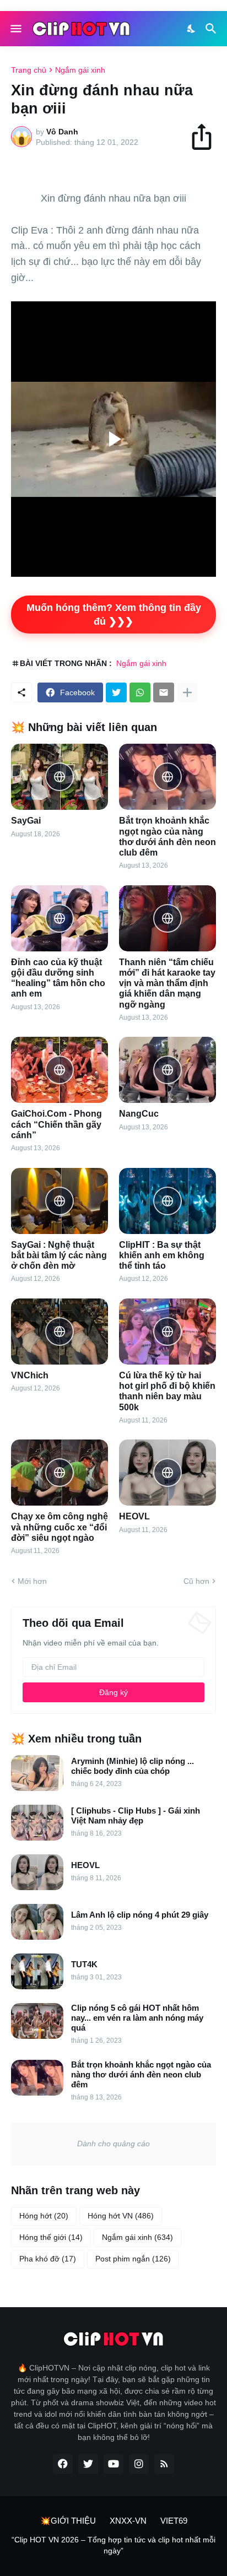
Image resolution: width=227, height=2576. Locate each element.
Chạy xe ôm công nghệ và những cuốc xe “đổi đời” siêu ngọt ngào (60, 1527)
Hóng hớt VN (121, 2216)
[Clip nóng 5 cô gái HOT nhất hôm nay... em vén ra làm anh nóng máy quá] (37, 2021)
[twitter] (88, 2464)
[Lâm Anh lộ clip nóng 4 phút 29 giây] (37, 1922)
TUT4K (84, 1964)
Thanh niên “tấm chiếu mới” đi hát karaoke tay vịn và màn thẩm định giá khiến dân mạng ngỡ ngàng (167, 983)
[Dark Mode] (192, 29)
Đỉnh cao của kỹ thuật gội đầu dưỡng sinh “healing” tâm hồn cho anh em (58, 978)
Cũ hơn (196, 1581)
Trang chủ (29, 70)
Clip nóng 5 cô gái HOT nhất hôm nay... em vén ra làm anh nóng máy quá (137, 2018)
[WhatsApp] (140, 692)
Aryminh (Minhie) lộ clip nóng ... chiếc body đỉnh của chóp (133, 1766)
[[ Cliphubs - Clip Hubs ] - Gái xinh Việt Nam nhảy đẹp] (37, 1823)
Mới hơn (32, 1581)
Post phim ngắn (133, 2259)
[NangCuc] (167, 1070)
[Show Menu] (15, 29)
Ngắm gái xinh (80, 70)
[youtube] (113, 2464)
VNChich (30, 1375)
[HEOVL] (167, 1473)
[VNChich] (60, 1332)
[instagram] (139, 2464)
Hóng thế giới (51, 2237)
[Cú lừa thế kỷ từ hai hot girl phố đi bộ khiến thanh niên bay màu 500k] (167, 1332)
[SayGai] (60, 777)
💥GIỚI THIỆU (68, 2521)
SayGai (26, 821)
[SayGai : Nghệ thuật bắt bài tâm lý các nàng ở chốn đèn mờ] (60, 1201)
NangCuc (139, 1114)
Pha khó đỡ (48, 2259)
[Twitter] (116, 692)
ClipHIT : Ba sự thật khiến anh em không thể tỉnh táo (162, 1255)
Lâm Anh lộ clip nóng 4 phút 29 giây (140, 1915)
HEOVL (134, 1516)
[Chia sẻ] (207, 137)
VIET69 (174, 2521)
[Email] (164, 692)
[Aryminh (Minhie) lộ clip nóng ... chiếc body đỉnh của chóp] (37, 1773)
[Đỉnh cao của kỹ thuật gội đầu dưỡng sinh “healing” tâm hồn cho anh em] (60, 918)
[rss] (164, 2464)
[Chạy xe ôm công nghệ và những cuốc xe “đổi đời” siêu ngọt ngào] (60, 1473)
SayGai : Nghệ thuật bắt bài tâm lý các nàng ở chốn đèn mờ (59, 1255)
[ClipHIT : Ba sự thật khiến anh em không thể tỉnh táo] (167, 1201)
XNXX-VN (128, 2521)
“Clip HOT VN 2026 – (50, 2540)
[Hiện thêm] (187, 692)
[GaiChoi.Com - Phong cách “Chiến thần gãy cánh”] (60, 1070)
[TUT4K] (37, 1971)
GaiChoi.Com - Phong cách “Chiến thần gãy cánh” (56, 1124)
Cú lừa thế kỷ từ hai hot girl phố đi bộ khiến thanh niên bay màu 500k (167, 1391)
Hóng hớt (44, 2216)
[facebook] (63, 2464)
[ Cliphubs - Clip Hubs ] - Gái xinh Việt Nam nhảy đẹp (136, 1815)
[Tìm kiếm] (212, 29)
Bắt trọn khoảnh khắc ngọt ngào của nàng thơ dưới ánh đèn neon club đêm (167, 837)
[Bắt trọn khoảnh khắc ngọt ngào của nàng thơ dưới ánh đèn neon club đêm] (167, 777)
